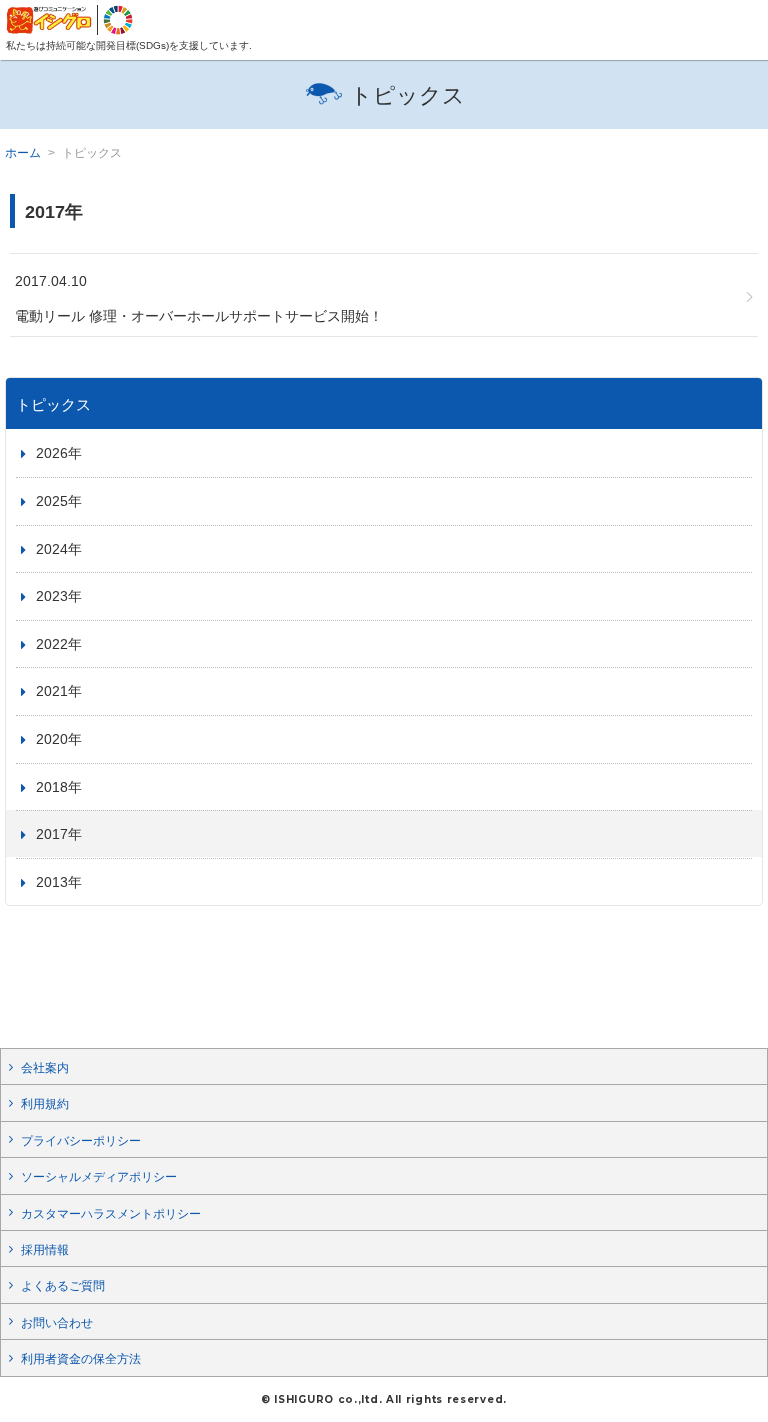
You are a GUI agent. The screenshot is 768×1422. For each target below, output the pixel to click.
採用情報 (45, 1250)
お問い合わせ (57, 1323)
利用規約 (45, 1104)
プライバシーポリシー (81, 1141)
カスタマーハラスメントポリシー (111, 1214)
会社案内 (45, 1068)
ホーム (23, 153)
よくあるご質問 (63, 1286)
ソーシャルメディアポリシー (99, 1177)
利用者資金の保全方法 (81, 1359)
